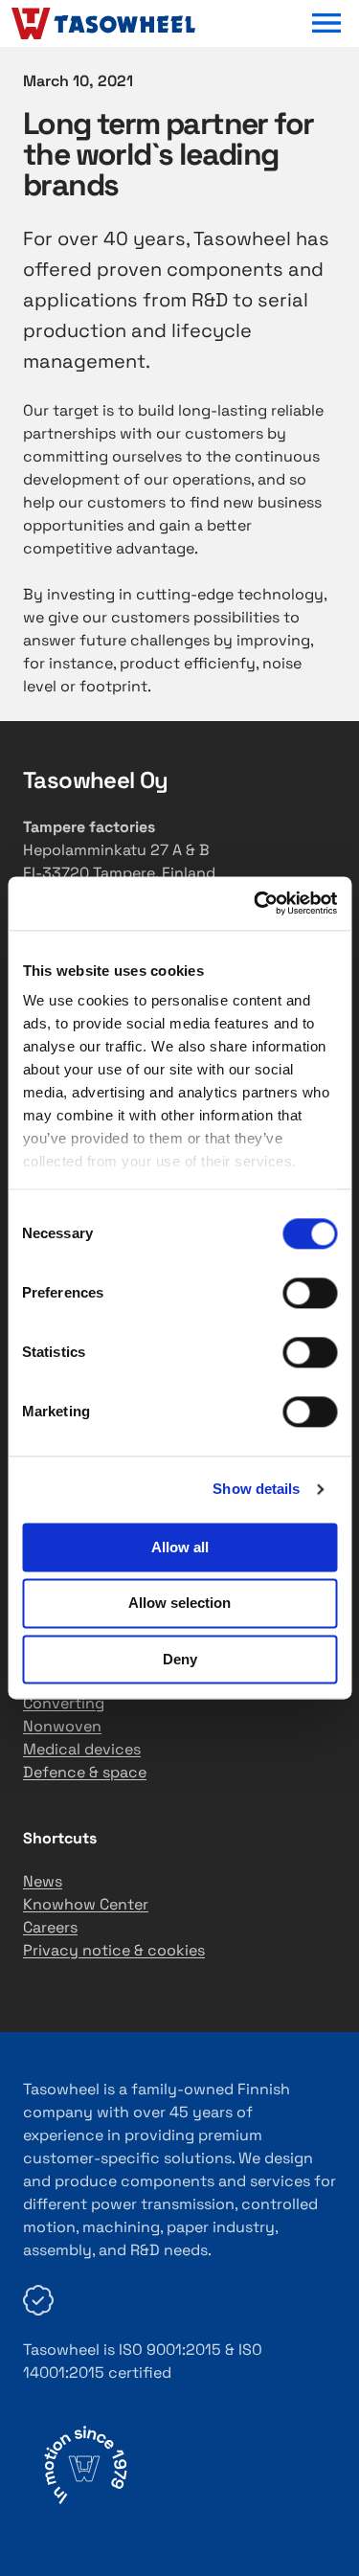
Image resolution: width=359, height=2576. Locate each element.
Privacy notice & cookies (114, 1950)
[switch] (310, 1293)
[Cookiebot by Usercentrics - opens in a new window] (256, 903)
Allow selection (179, 1604)
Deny (180, 1659)
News (43, 1881)
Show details (256, 1489)
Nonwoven (62, 1726)
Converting (64, 1703)
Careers (50, 1927)
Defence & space (85, 1772)
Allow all (180, 1547)
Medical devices (82, 1749)
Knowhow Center (86, 1904)
